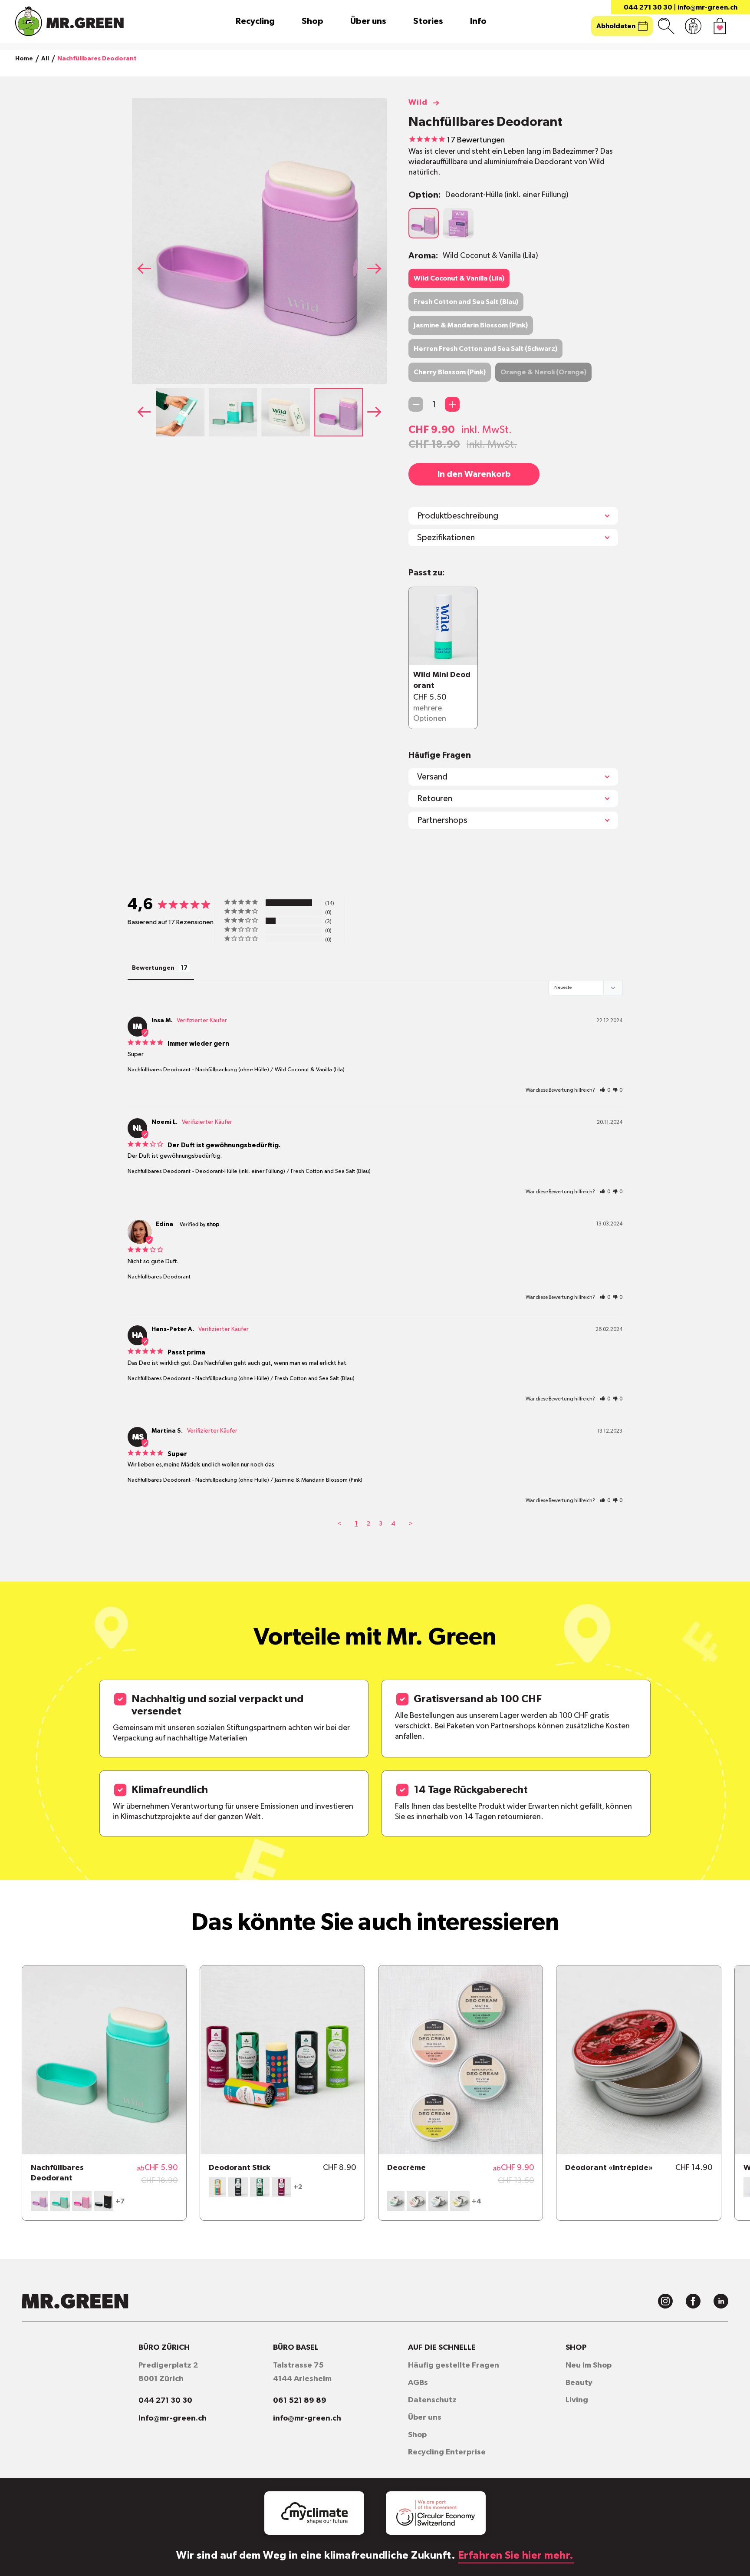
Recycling (255, 21)
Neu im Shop (589, 2365)
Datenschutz (432, 2400)
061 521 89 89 (300, 2401)
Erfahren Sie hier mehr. (516, 2556)
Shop (312, 21)
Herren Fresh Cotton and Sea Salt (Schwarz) (485, 349)
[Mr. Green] (69, 21)
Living (577, 2400)
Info (478, 21)
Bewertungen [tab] (153, 968)
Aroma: (473, 256)
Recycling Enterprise (447, 2452)
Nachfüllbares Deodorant (159, 1070)
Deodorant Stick (240, 2168)
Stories (428, 21)
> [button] (411, 1524)
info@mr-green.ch (707, 7)
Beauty (579, 2383)
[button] (377, 268)
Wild (418, 102)
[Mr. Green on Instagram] (665, 2301)
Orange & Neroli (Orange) (543, 372)
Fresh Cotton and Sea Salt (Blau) (466, 302)
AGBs (418, 2383)
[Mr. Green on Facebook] (693, 2301)
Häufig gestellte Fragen (454, 2365)
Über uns (368, 21)
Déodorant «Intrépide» (609, 2168)
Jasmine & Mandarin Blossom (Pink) (471, 325)
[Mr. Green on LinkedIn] (721, 2301)
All (45, 59)
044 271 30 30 (648, 7)
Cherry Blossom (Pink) (450, 372)
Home (24, 59)
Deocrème (406, 2168)
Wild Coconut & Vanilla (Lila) (459, 278)
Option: (488, 195)
